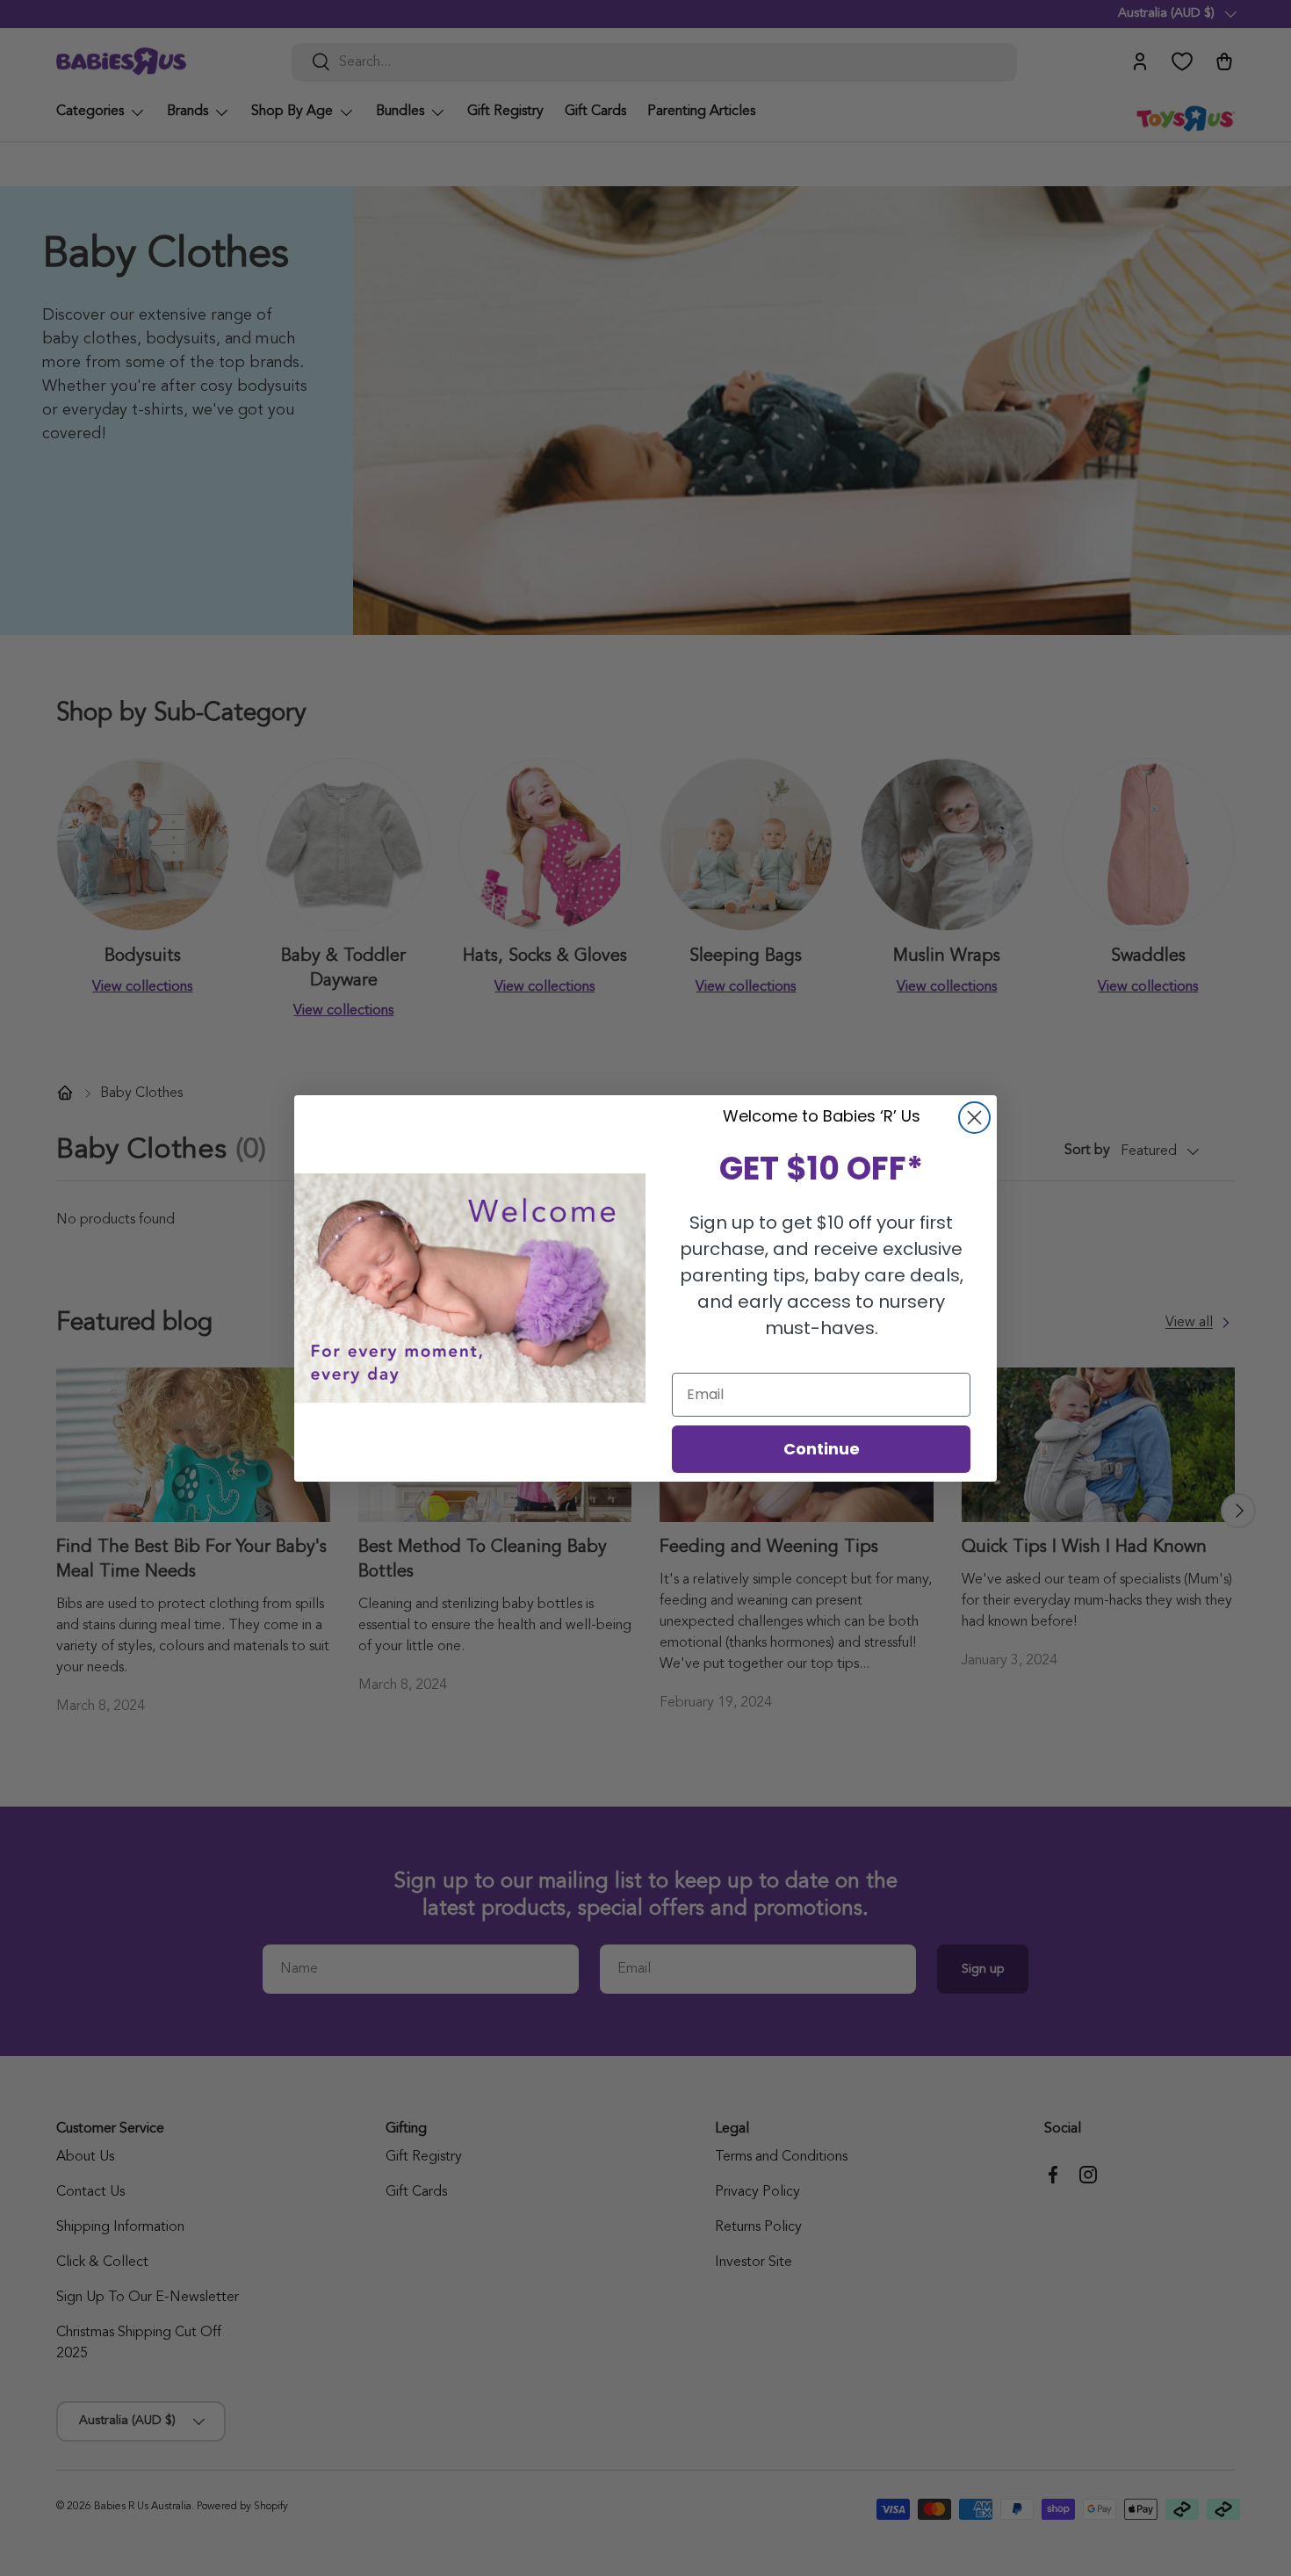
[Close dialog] (974, 1118)
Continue (822, 1449)
